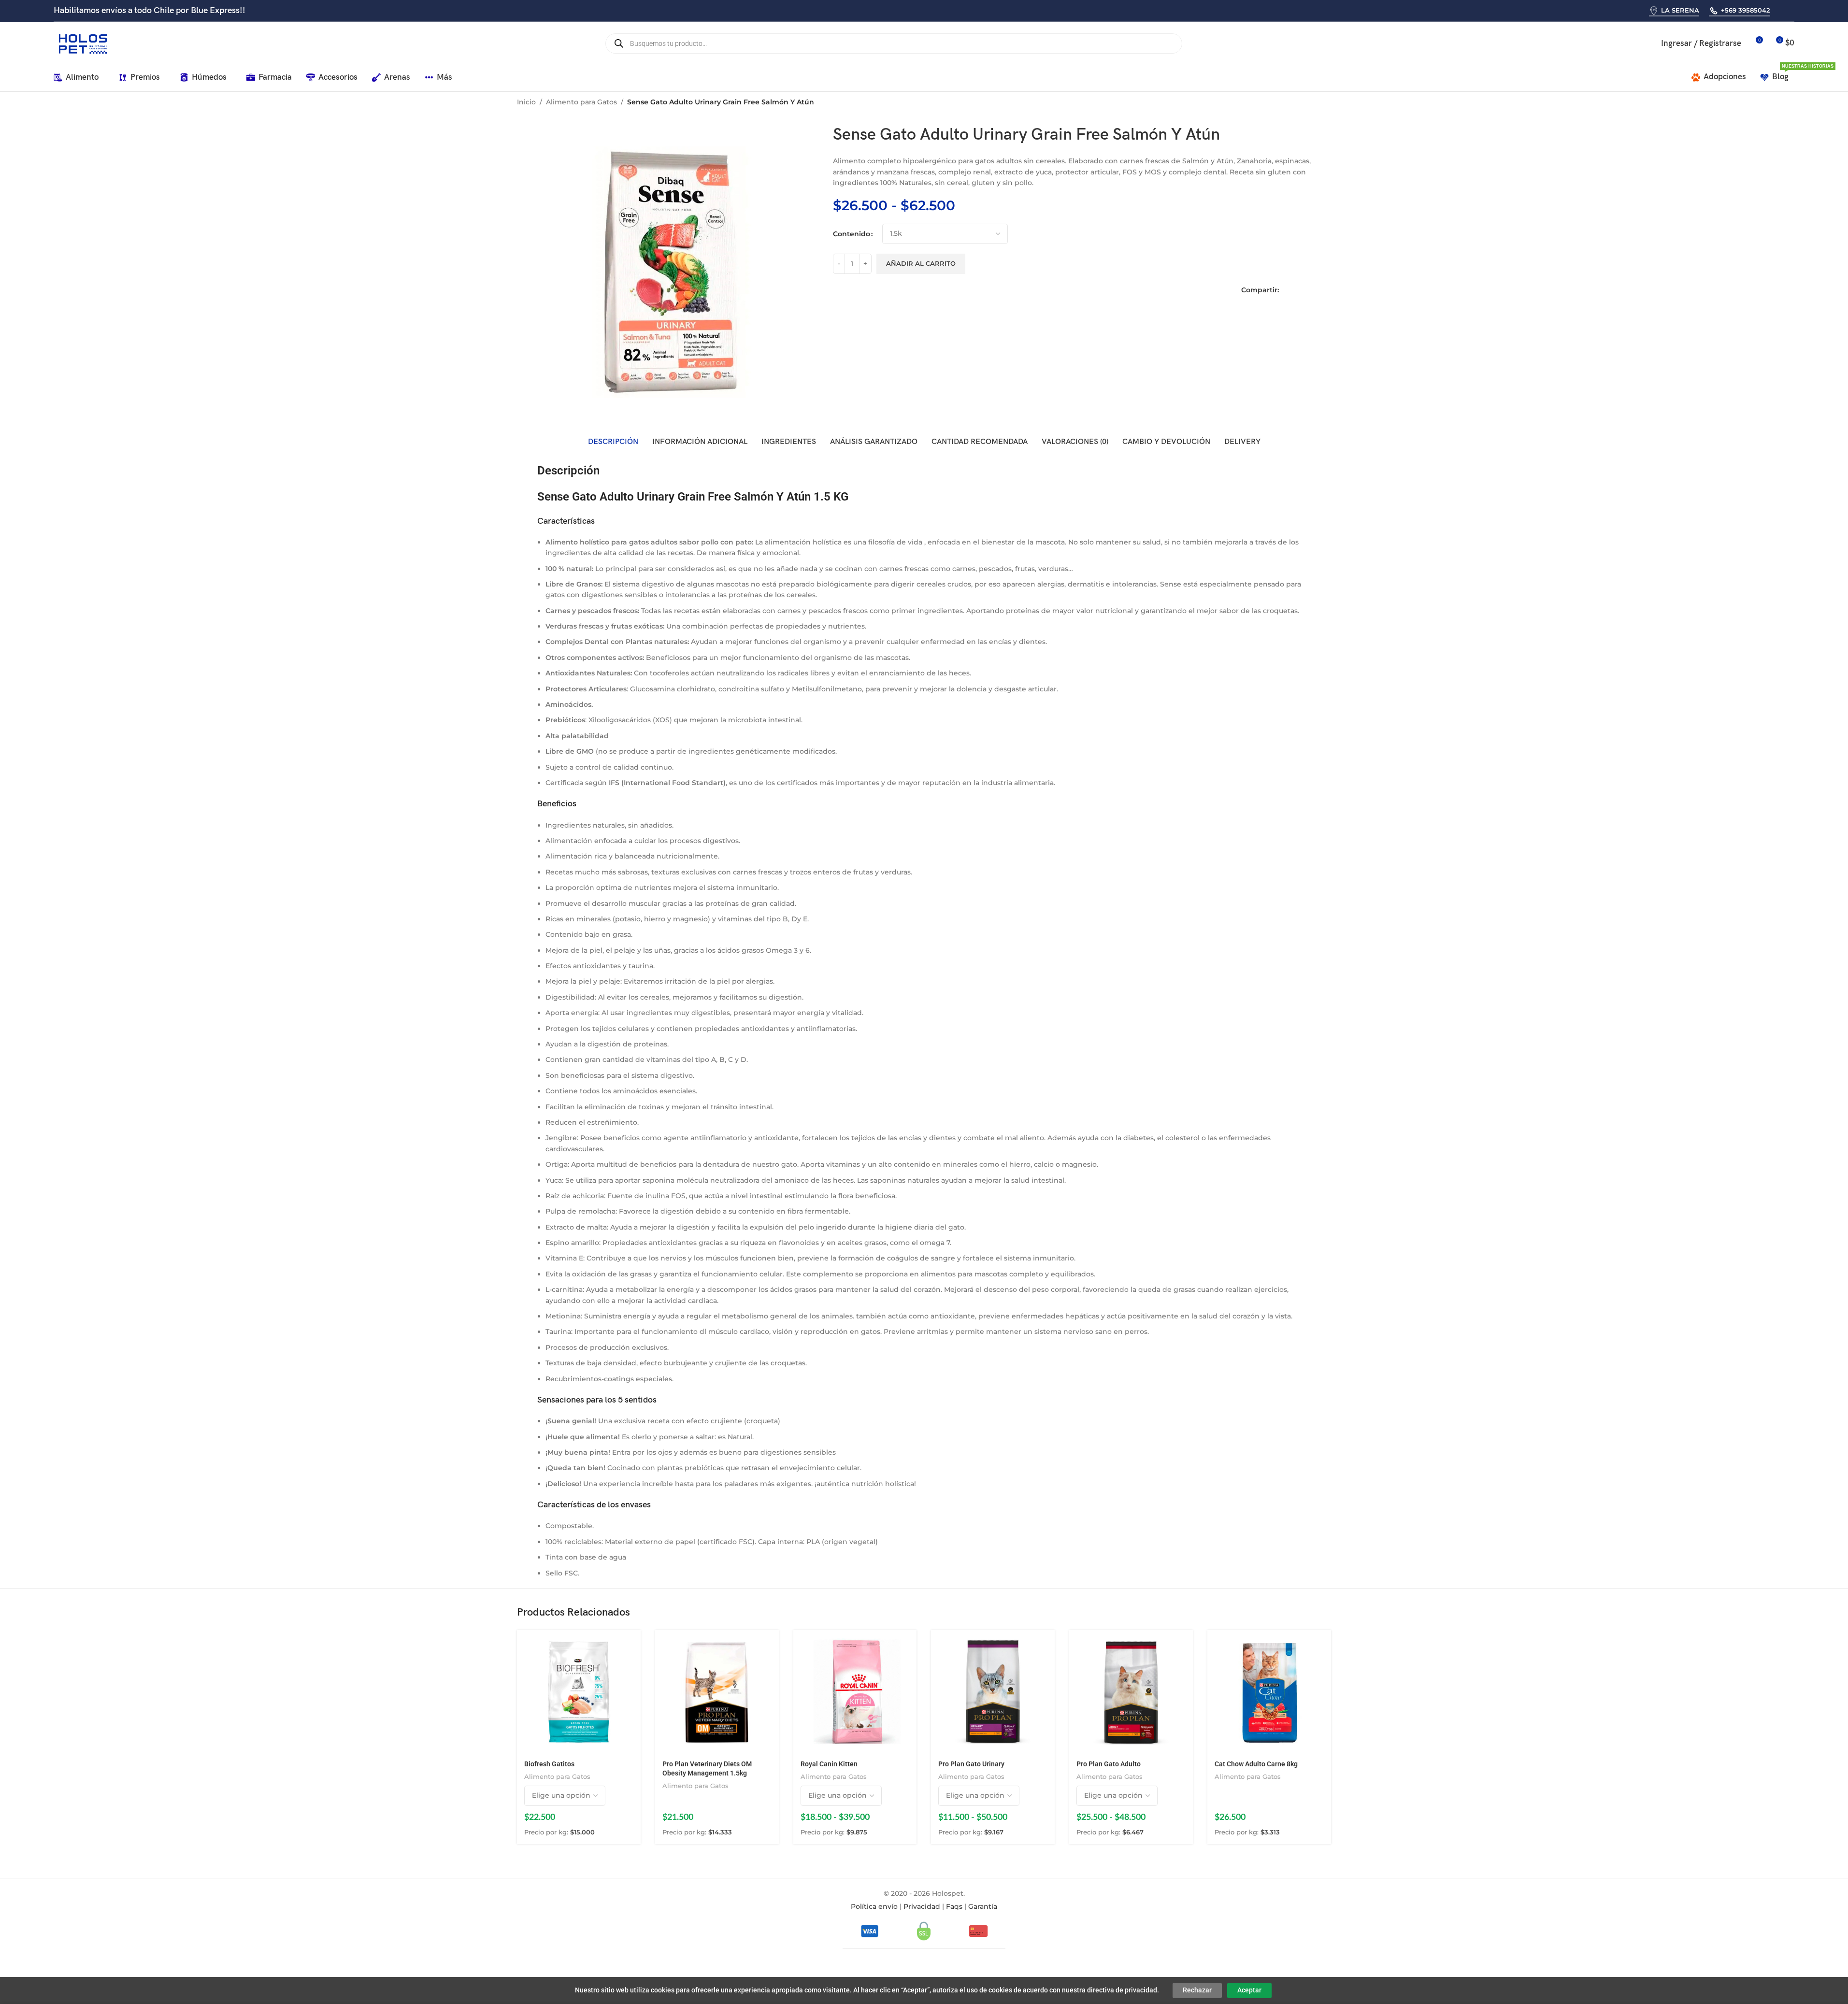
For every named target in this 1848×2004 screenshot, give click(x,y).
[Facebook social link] (1287, 290)
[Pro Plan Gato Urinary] (993, 1692)
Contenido (852, 234)
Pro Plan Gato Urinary (971, 1764)
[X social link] (1300, 290)
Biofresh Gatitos (549, 1764)
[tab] (613, 442)
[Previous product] (1302, 103)
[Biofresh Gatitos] (579, 1692)
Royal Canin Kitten (829, 1764)
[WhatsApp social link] (1781, 10)
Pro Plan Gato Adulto (1109, 1764)
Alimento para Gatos (581, 102)
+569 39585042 (1746, 10)
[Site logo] (83, 43)
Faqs (954, 1906)
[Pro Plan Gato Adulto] (1131, 1692)
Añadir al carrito (921, 263)
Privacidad (922, 1906)
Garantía (983, 1906)
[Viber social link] (1793, 10)
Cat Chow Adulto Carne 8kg (1256, 1764)
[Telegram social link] (1327, 290)
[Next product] (1325, 103)
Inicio (526, 102)
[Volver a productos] (1314, 103)
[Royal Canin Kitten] (855, 1692)
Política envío (874, 1906)
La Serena (1680, 10)
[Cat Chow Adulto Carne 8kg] (1269, 1692)
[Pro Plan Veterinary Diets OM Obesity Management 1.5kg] (717, 1692)
